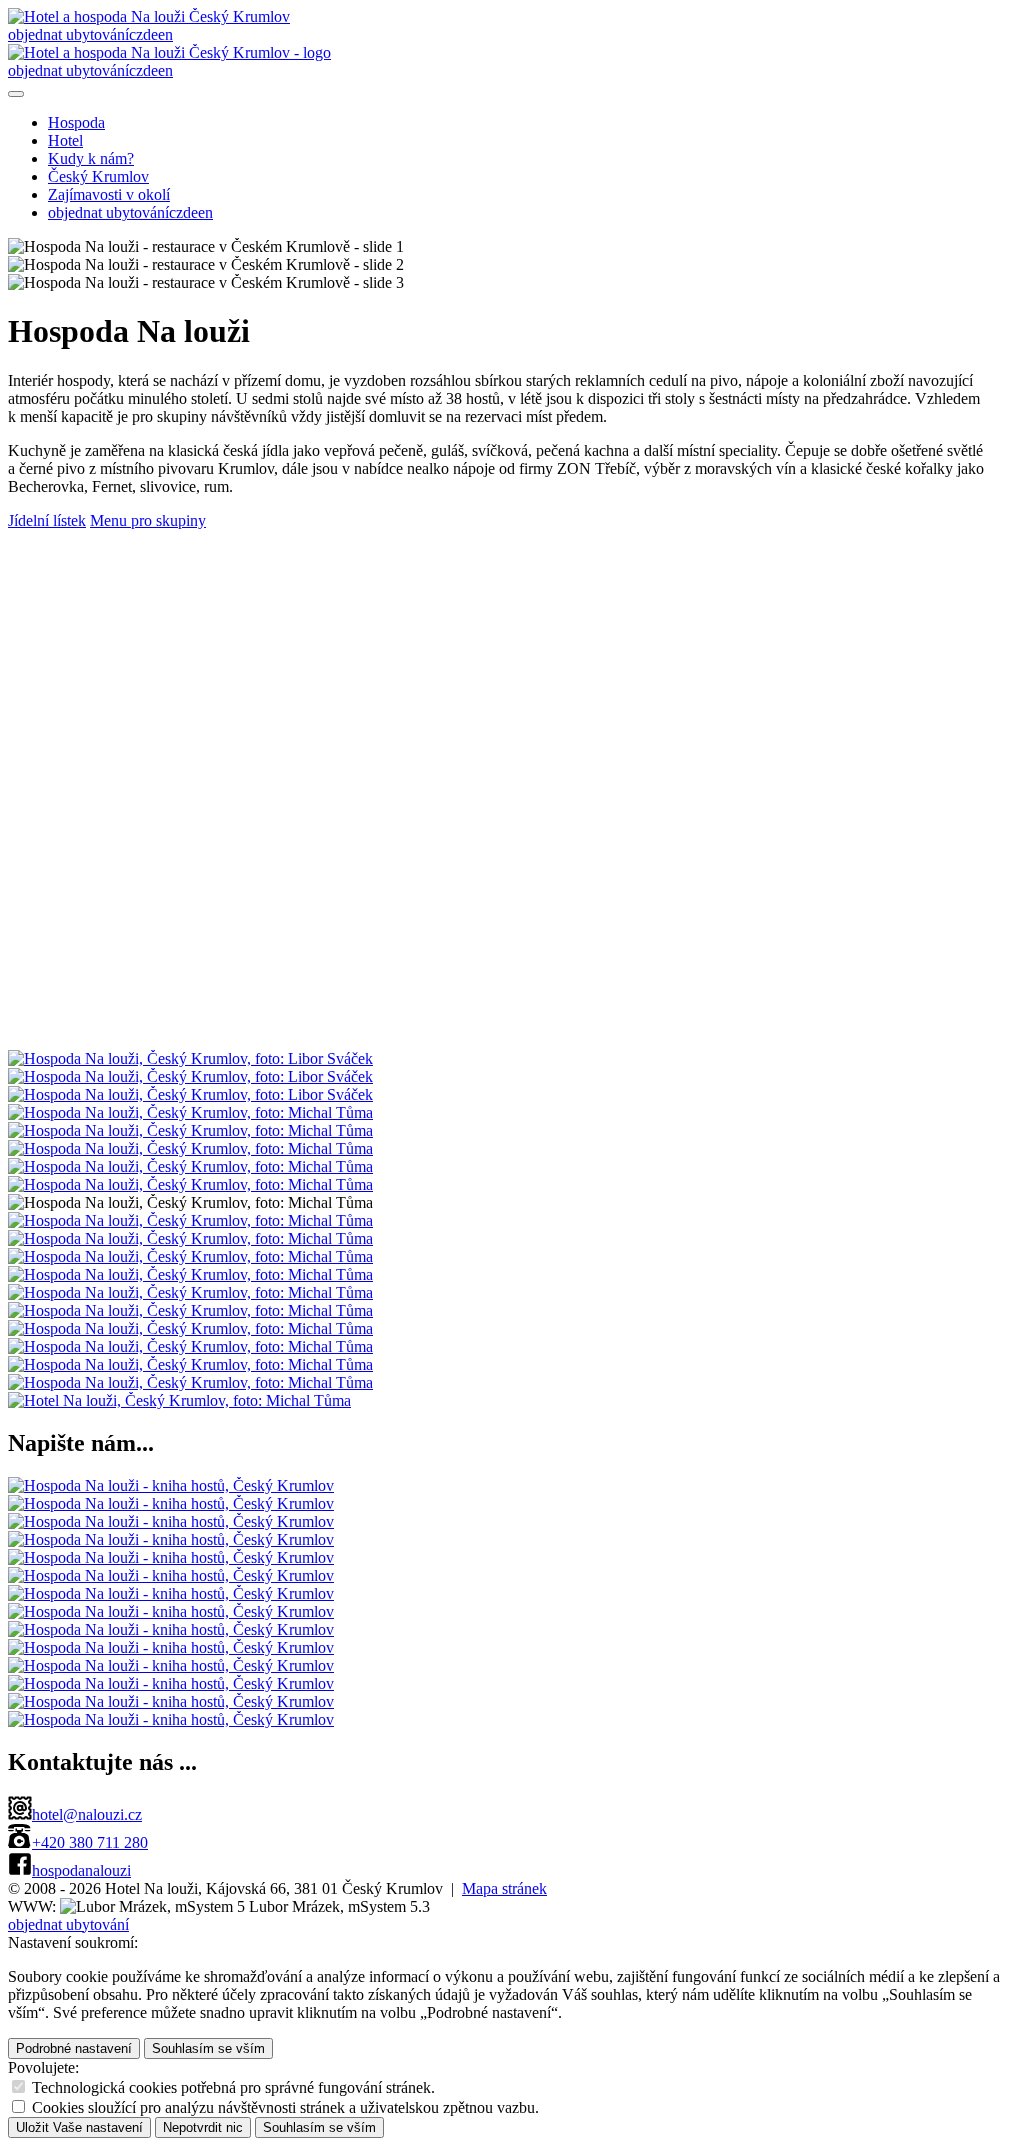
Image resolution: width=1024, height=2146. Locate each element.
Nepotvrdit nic (203, 2127)
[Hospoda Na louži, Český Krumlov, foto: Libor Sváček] (190, 1058)
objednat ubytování (68, 34)
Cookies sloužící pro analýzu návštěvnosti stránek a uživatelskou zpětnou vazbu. (285, 2107)
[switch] (18, 2086)
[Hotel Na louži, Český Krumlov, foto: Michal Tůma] (179, 1400)
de (150, 34)
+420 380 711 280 (90, 1842)
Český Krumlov (98, 176)
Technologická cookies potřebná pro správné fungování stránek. (233, 2087)
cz (136, 34)
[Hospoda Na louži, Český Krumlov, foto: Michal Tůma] (190, 1112)
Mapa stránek (504, 1888)
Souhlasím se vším (208, 2048)
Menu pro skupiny (148, 520)
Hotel (65, 140)
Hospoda (76, 122)
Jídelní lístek (47, 520)
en (165, 34)
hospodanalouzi (81, 1870)
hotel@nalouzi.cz (87, 1814)
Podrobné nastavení (74, 2048)
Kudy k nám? (91, 158)
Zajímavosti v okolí (109, 194)
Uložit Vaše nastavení (79, 2127)
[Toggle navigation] (16, 94)
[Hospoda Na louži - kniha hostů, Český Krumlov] (171, 1485)
